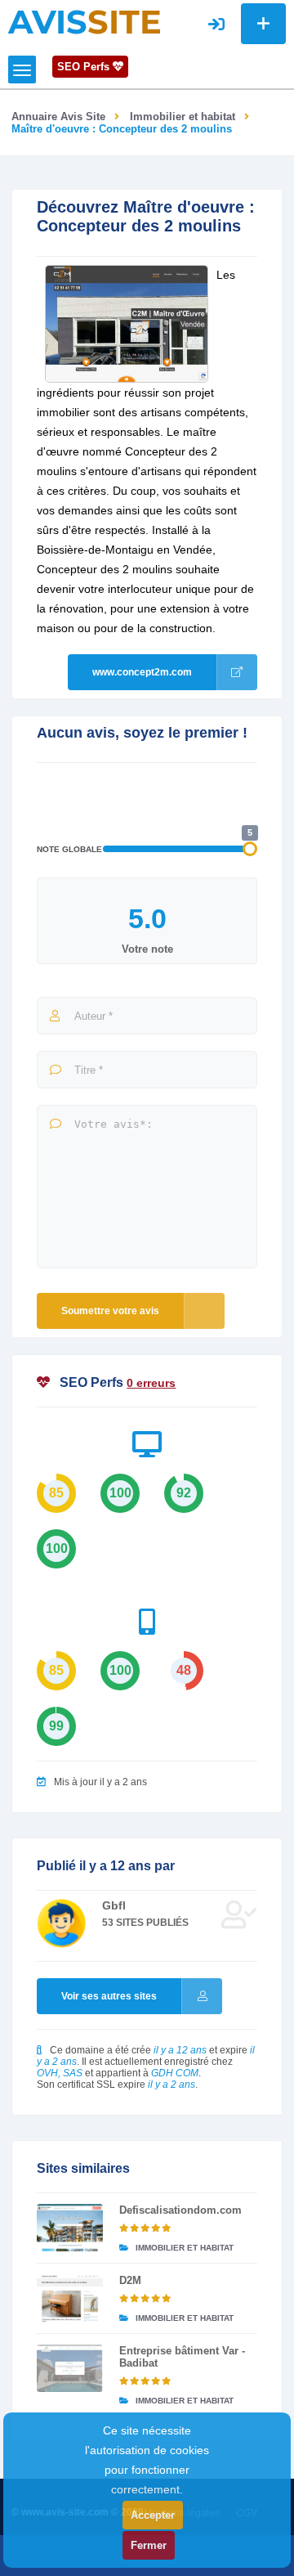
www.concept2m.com (142, 672)
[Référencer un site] (263, 24)
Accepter (153, 2515)
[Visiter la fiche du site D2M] (70, 2298)
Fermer (149, 2545)
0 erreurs (151, 1383)
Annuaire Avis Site (58, 117)
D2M (130, 2280)
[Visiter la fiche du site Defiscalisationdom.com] (70, 2228)
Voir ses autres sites (109, 1996)
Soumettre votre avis (110, 1311)
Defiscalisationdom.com (180, 2210)
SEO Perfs (85, 67)
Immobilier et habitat (183, 117)
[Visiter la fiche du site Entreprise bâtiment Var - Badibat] (70, 2368)
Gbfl (114, 1905)
